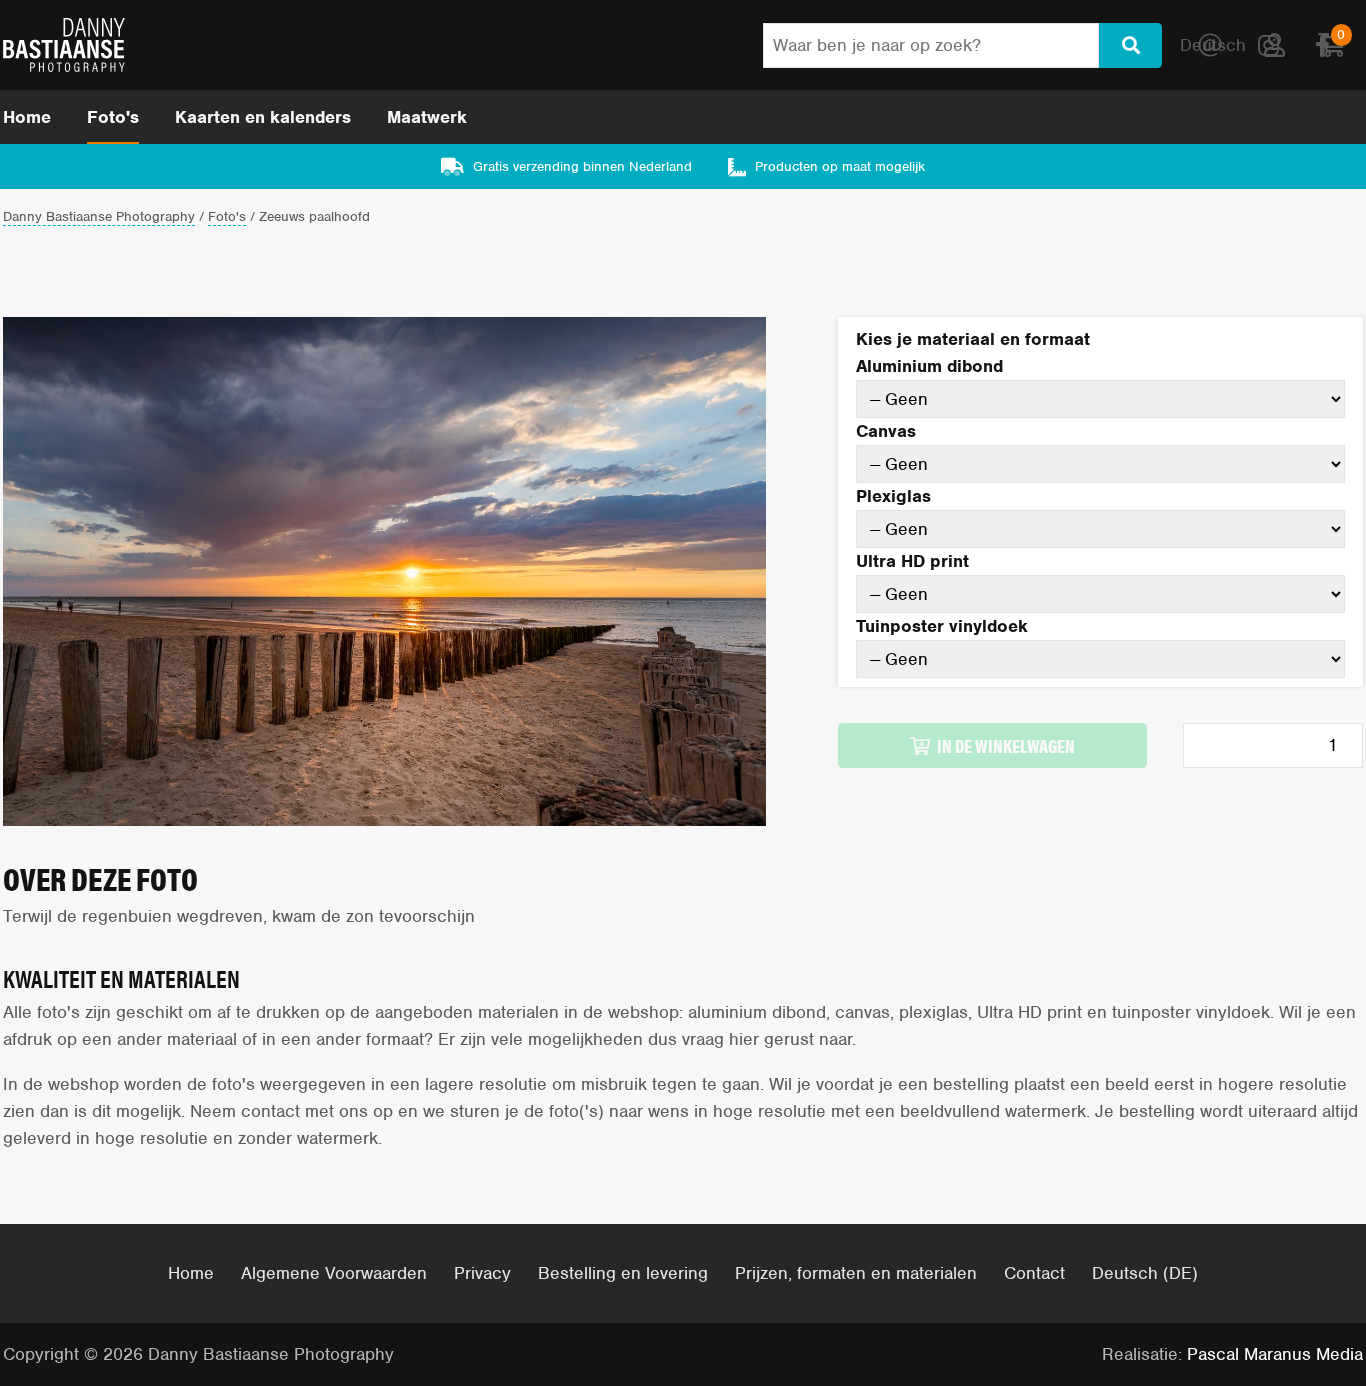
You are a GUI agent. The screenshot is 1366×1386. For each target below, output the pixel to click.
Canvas (886, 431)
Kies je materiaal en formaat (973, 339)
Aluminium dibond (929, 366)
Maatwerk (427, 117)
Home (27, 117)
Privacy (482, 1273)
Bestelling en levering (623, 1273)
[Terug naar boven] (1294, 1313)
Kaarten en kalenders (263, 117)
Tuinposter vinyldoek (942, 626)
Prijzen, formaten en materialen (856, 1273)
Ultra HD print (912, 561)
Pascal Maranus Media (1275, 1354)
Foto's (113, 117)
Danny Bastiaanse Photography (99, 217)
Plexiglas (893, 496)
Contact (1034, 1273)
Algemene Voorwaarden (334, 1273)
